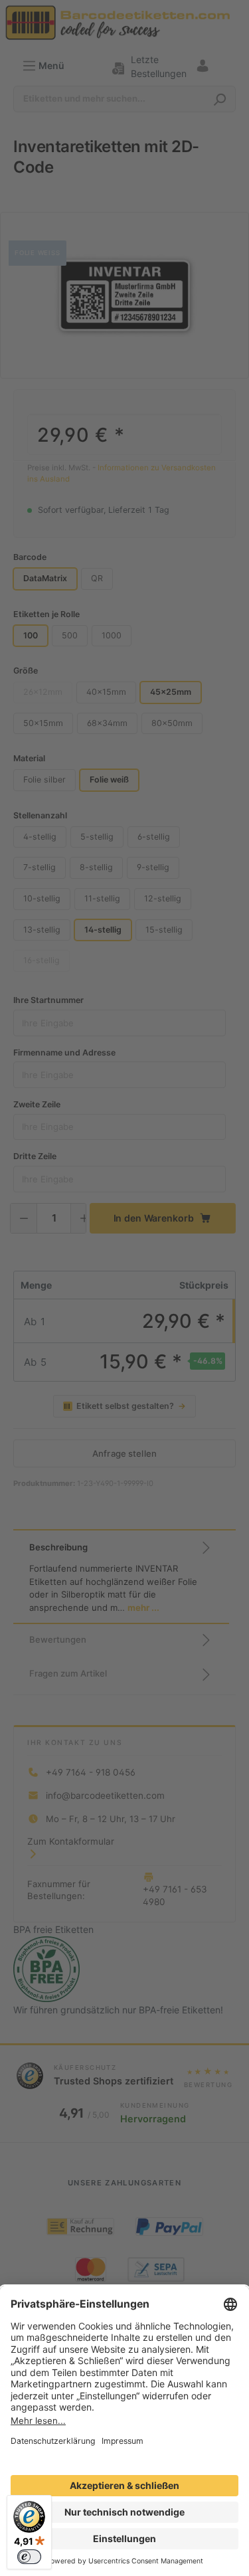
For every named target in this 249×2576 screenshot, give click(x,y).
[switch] (29, 2557)
